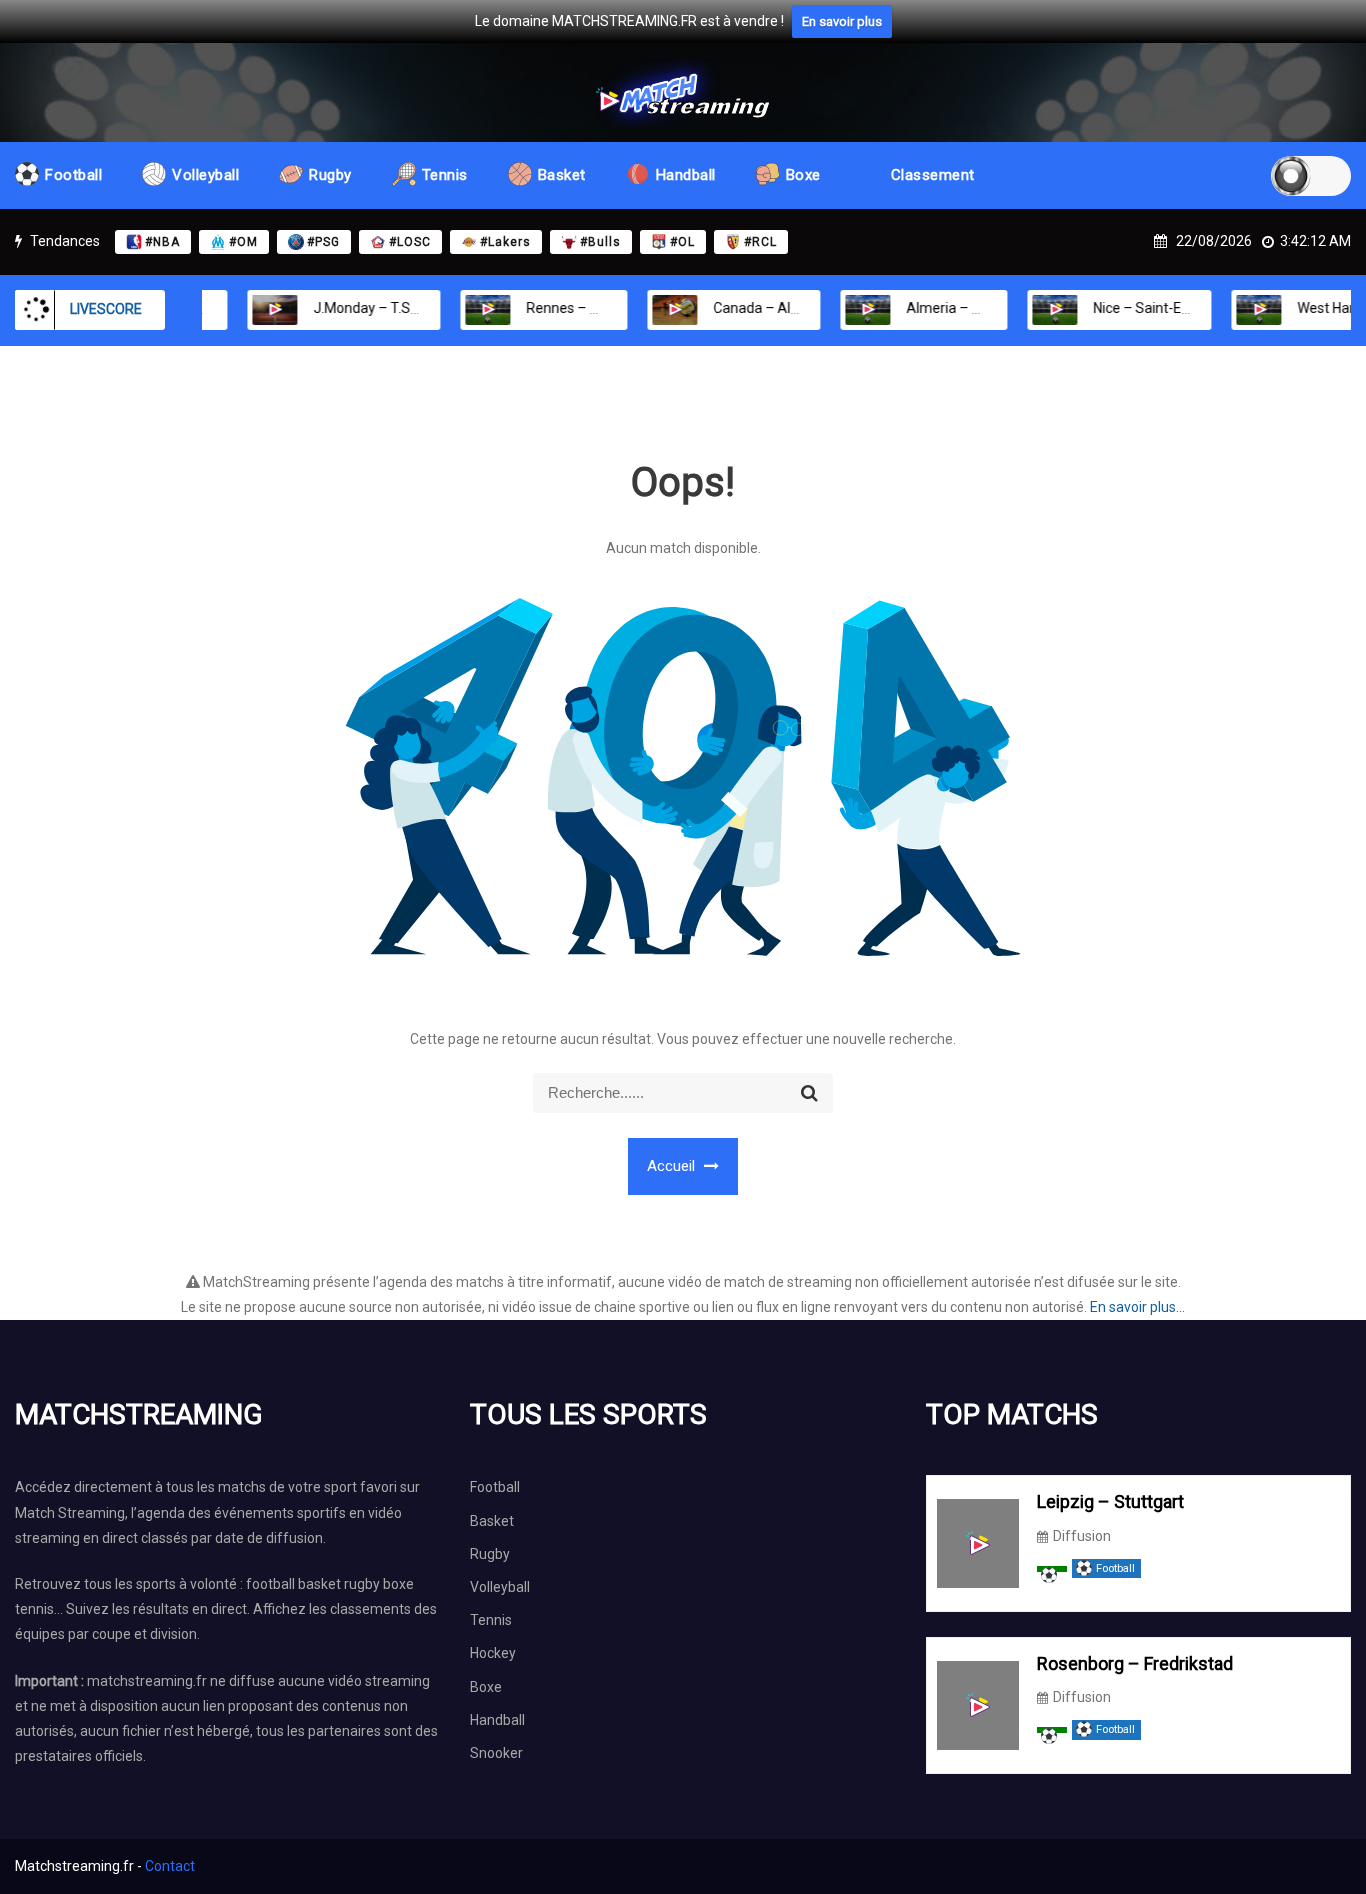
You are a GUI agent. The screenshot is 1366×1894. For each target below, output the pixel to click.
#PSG (323, 242)
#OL (682, 242)
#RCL (760, 242)
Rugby (330, 175)
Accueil (673, 1166)
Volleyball (205, 175)
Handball (686, 175)
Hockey (493, 1653)
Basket (562, 175)
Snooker (496, 1753)
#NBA (162, 242)
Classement (933, 175)
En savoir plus (842, 21)
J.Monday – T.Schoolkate (364, 308)
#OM (243, 242)
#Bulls (600, 242)
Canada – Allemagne (751, 308)
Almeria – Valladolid (940, 308)
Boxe (803, 175)
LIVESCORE (106, 309)
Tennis (445, 175)
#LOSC (410, 242)
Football (73, 175)
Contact (170, 1866)
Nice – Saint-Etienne (1131, 308)
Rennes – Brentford (560, 308)
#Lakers (505, 242)
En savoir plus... (1137, 1307)
